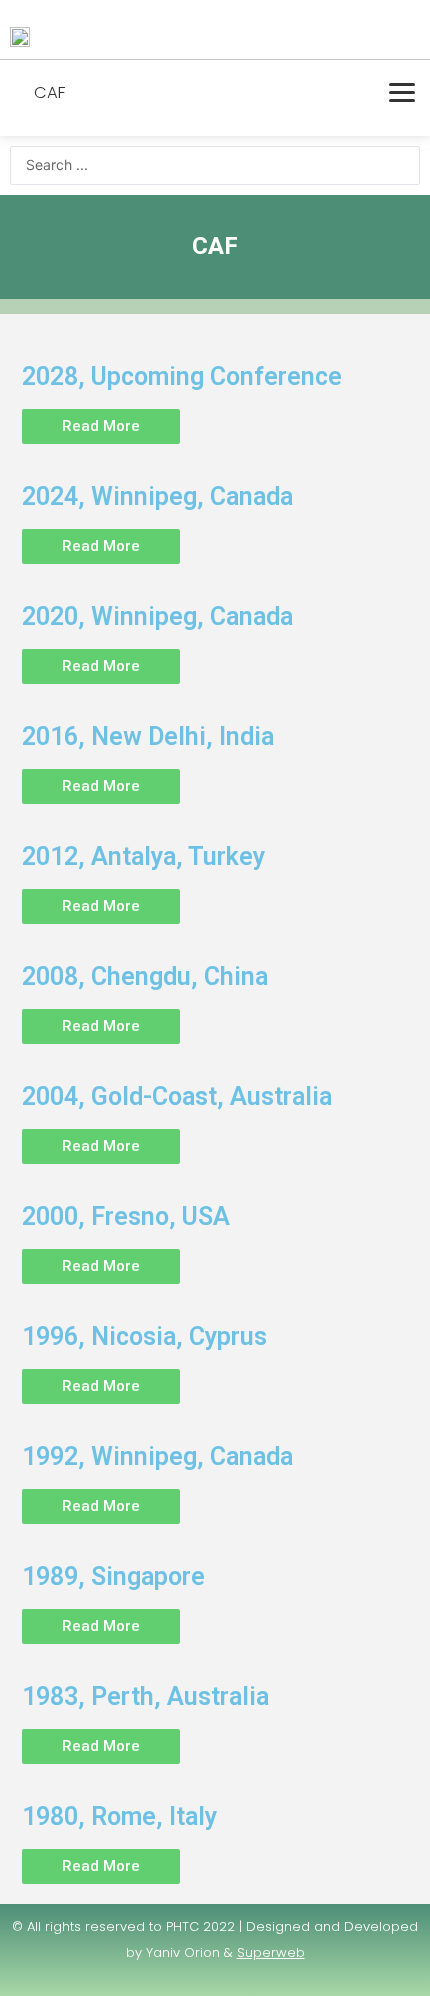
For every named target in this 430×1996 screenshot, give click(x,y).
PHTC (182, 1926)
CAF (50, 92)
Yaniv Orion (183, 1952)
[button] (101, 426)
